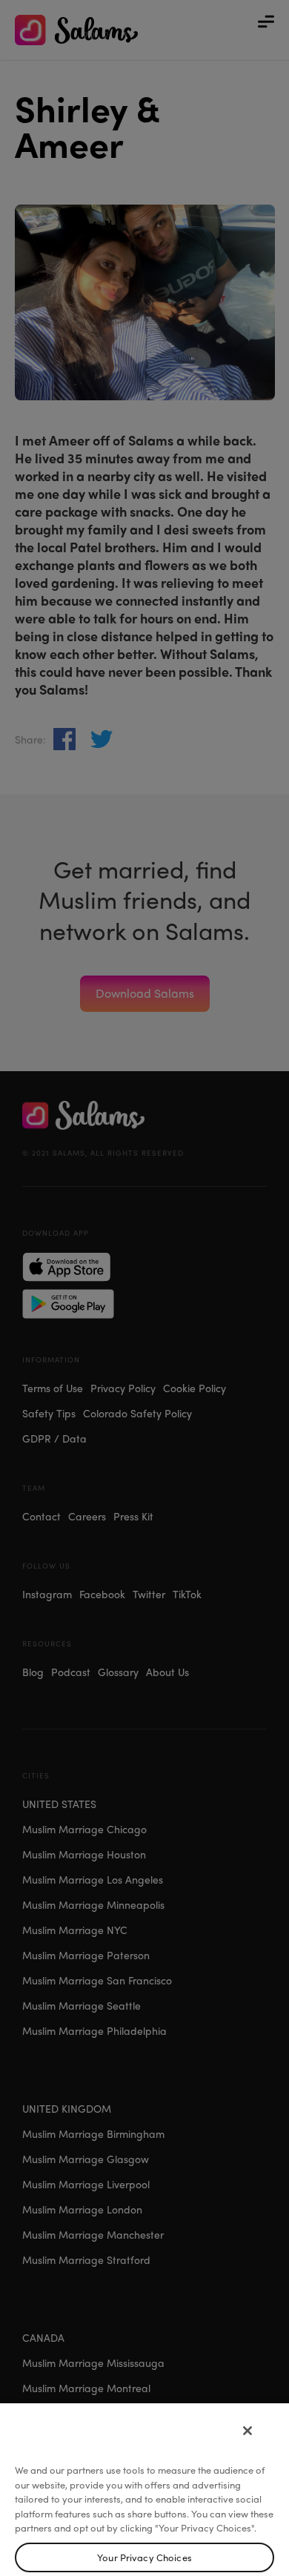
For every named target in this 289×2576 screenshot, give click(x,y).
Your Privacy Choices (144, 2557)
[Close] (248, 2431)
